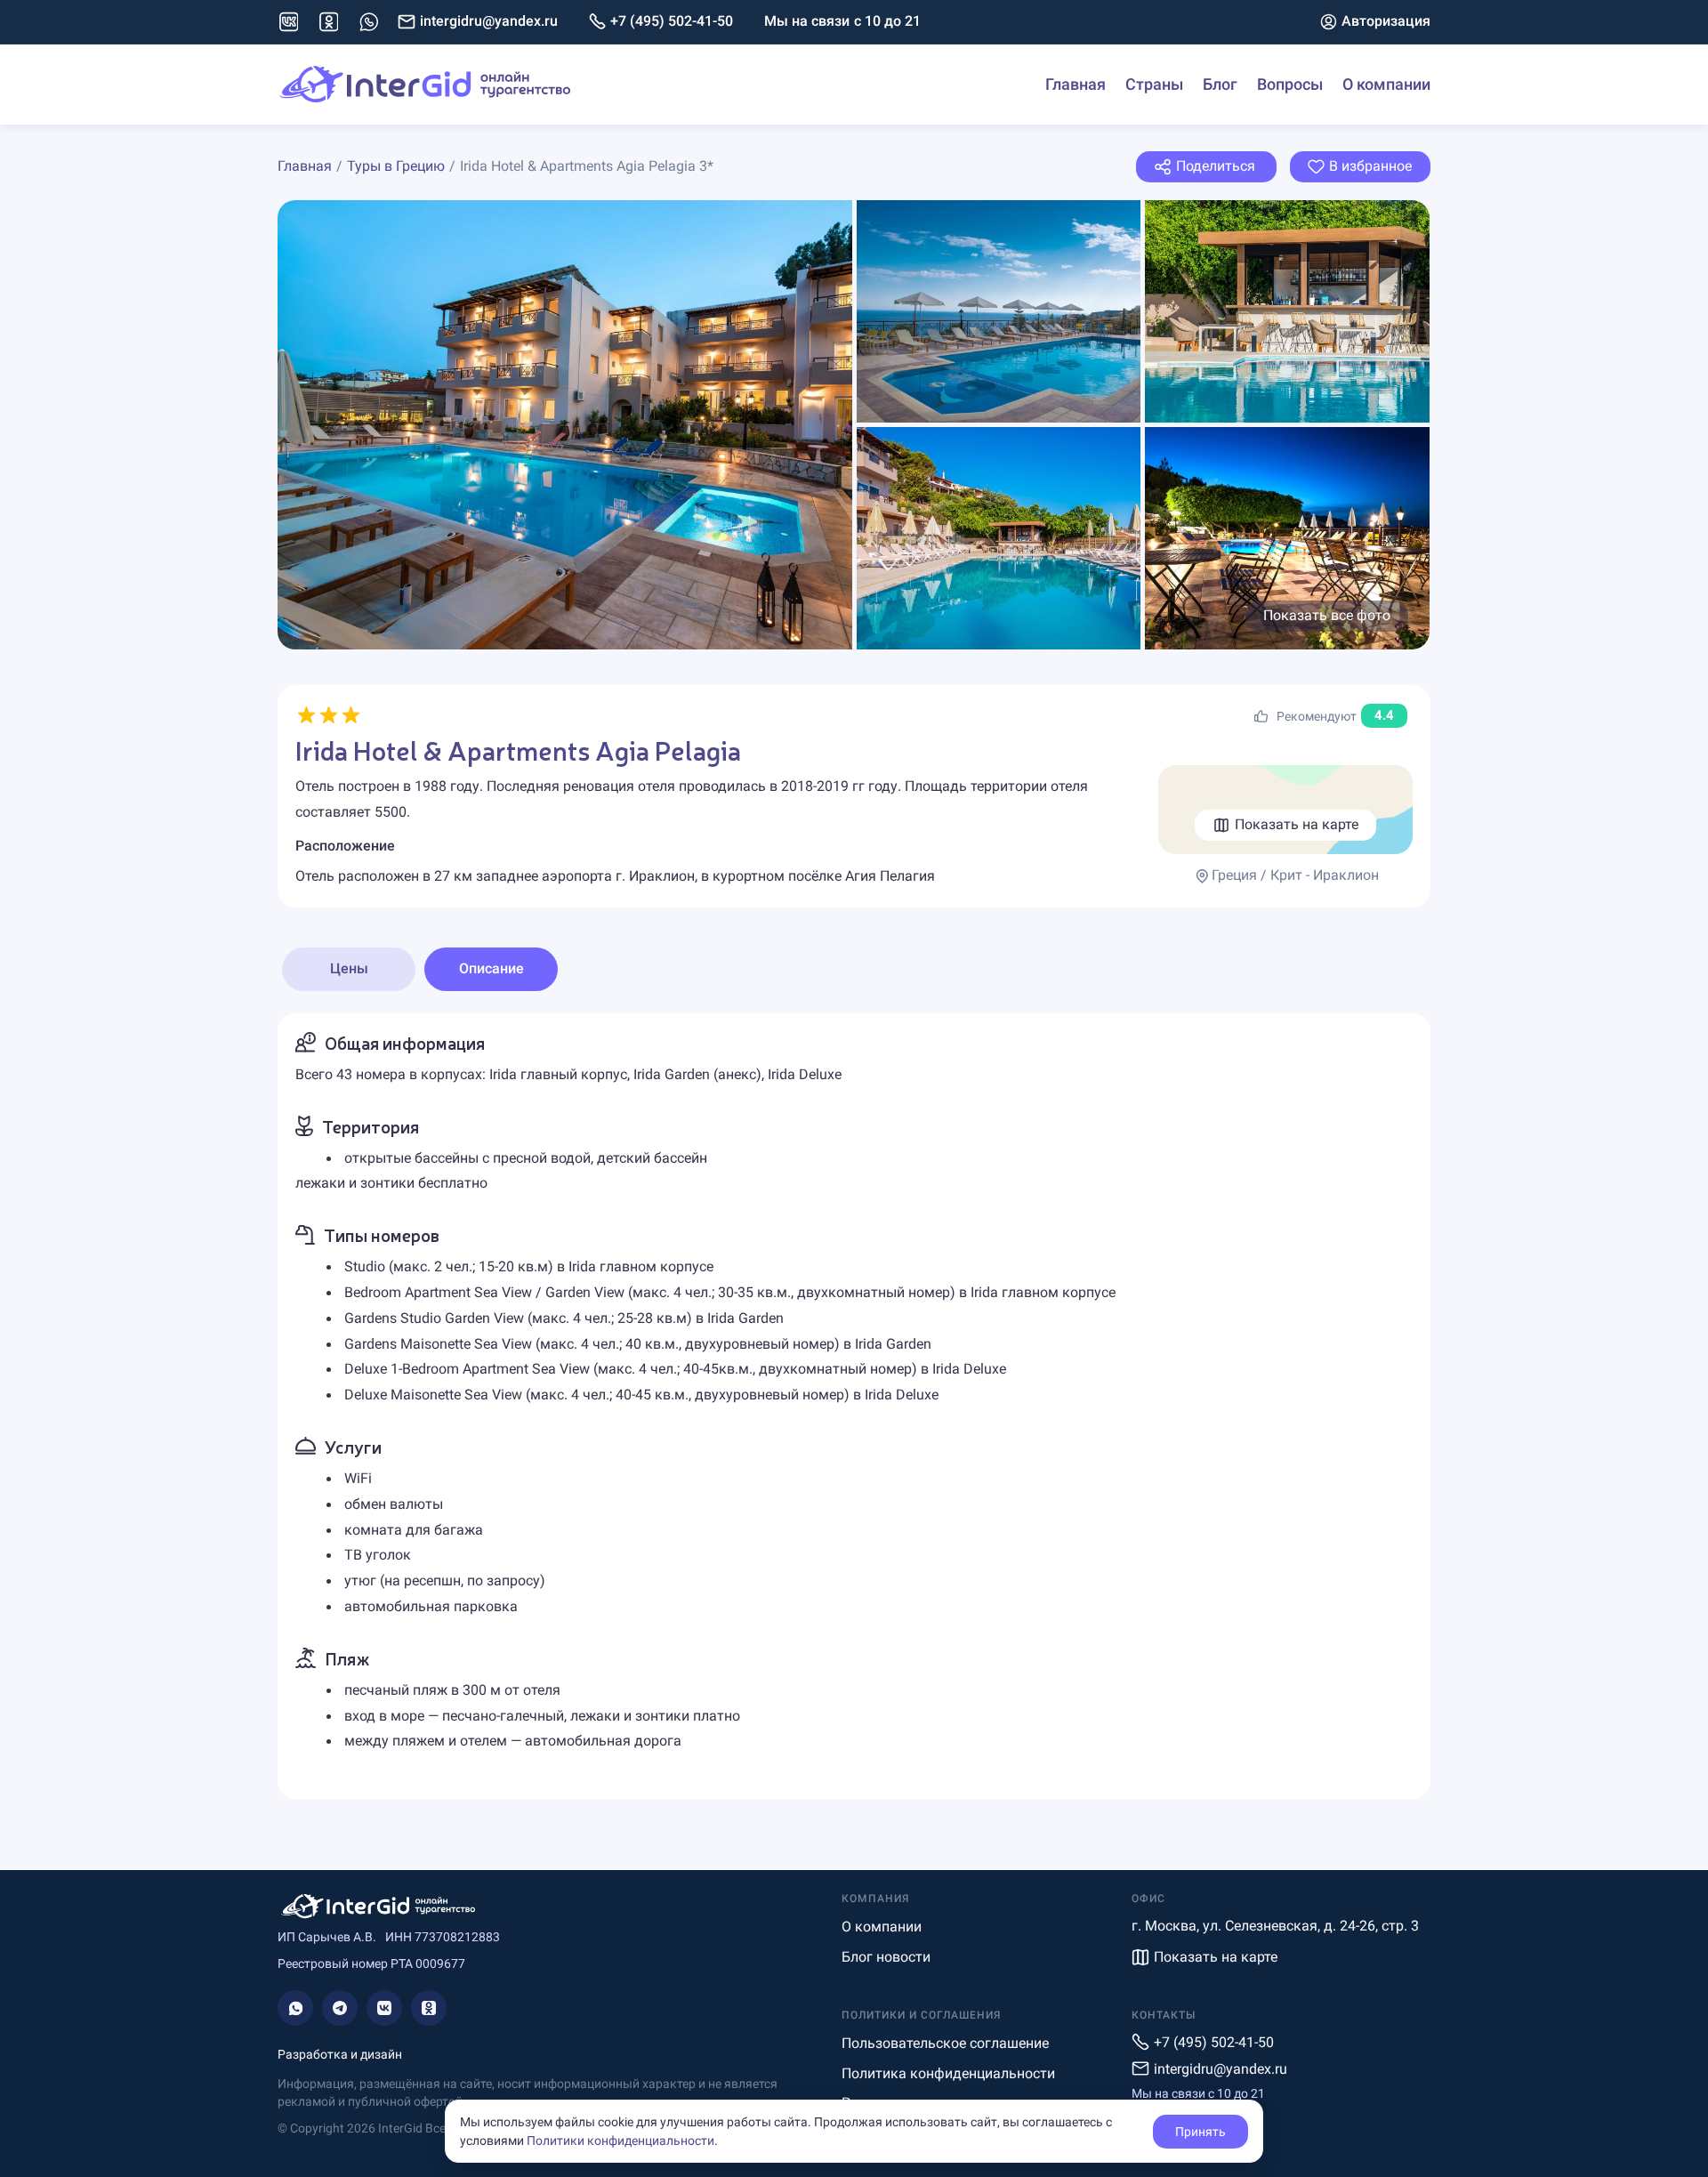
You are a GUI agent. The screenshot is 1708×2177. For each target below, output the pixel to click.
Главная (1076, 84)
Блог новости (886, 1957)
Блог (1220, 84)
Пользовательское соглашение (945, 2043)
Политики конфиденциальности (620, 2141)
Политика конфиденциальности (948, 2073)
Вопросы (1290, 84)
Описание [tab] (491, 968)
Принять (1200, 2132)
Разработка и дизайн (340, 2054)
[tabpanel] (854, 1406)
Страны (1154, 84)
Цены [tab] (349, 968)
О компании (1386, 84)
